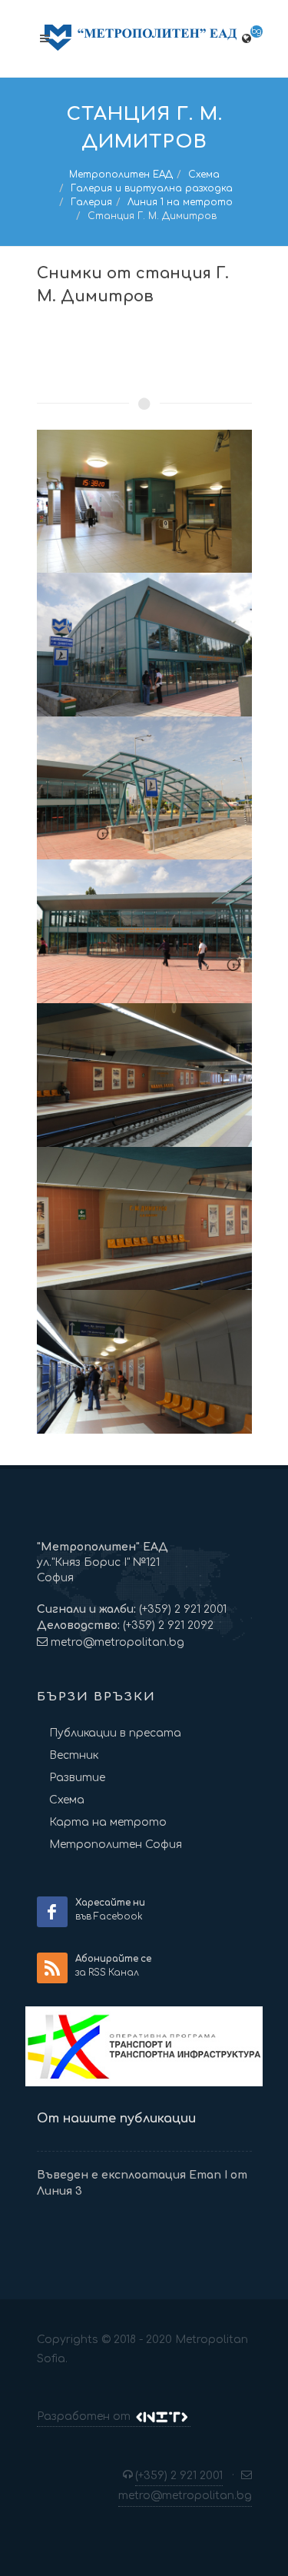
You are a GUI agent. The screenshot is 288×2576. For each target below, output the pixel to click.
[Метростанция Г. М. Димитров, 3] (144, 788)
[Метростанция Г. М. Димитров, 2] (144, 645)
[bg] (247, 36)
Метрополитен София (116, 1845)
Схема (204, 175)
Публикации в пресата (115, 1733)
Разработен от (85, 2416)
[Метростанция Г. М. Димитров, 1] (144, 502)
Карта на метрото (108, 1822)
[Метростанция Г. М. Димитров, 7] (144, 1362)
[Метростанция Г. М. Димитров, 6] (144, 1219)
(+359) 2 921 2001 (181, 1609)
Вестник (74, 1755)
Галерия (91, 202)
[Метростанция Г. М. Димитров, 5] (144, 1075)
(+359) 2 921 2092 (167, 1625)
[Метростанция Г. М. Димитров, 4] (144, 931)
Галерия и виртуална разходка (152, 188)
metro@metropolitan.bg (118, 1642)
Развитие (77, 1778)
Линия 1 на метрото (180, 202)
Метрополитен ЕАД (121, 175)
